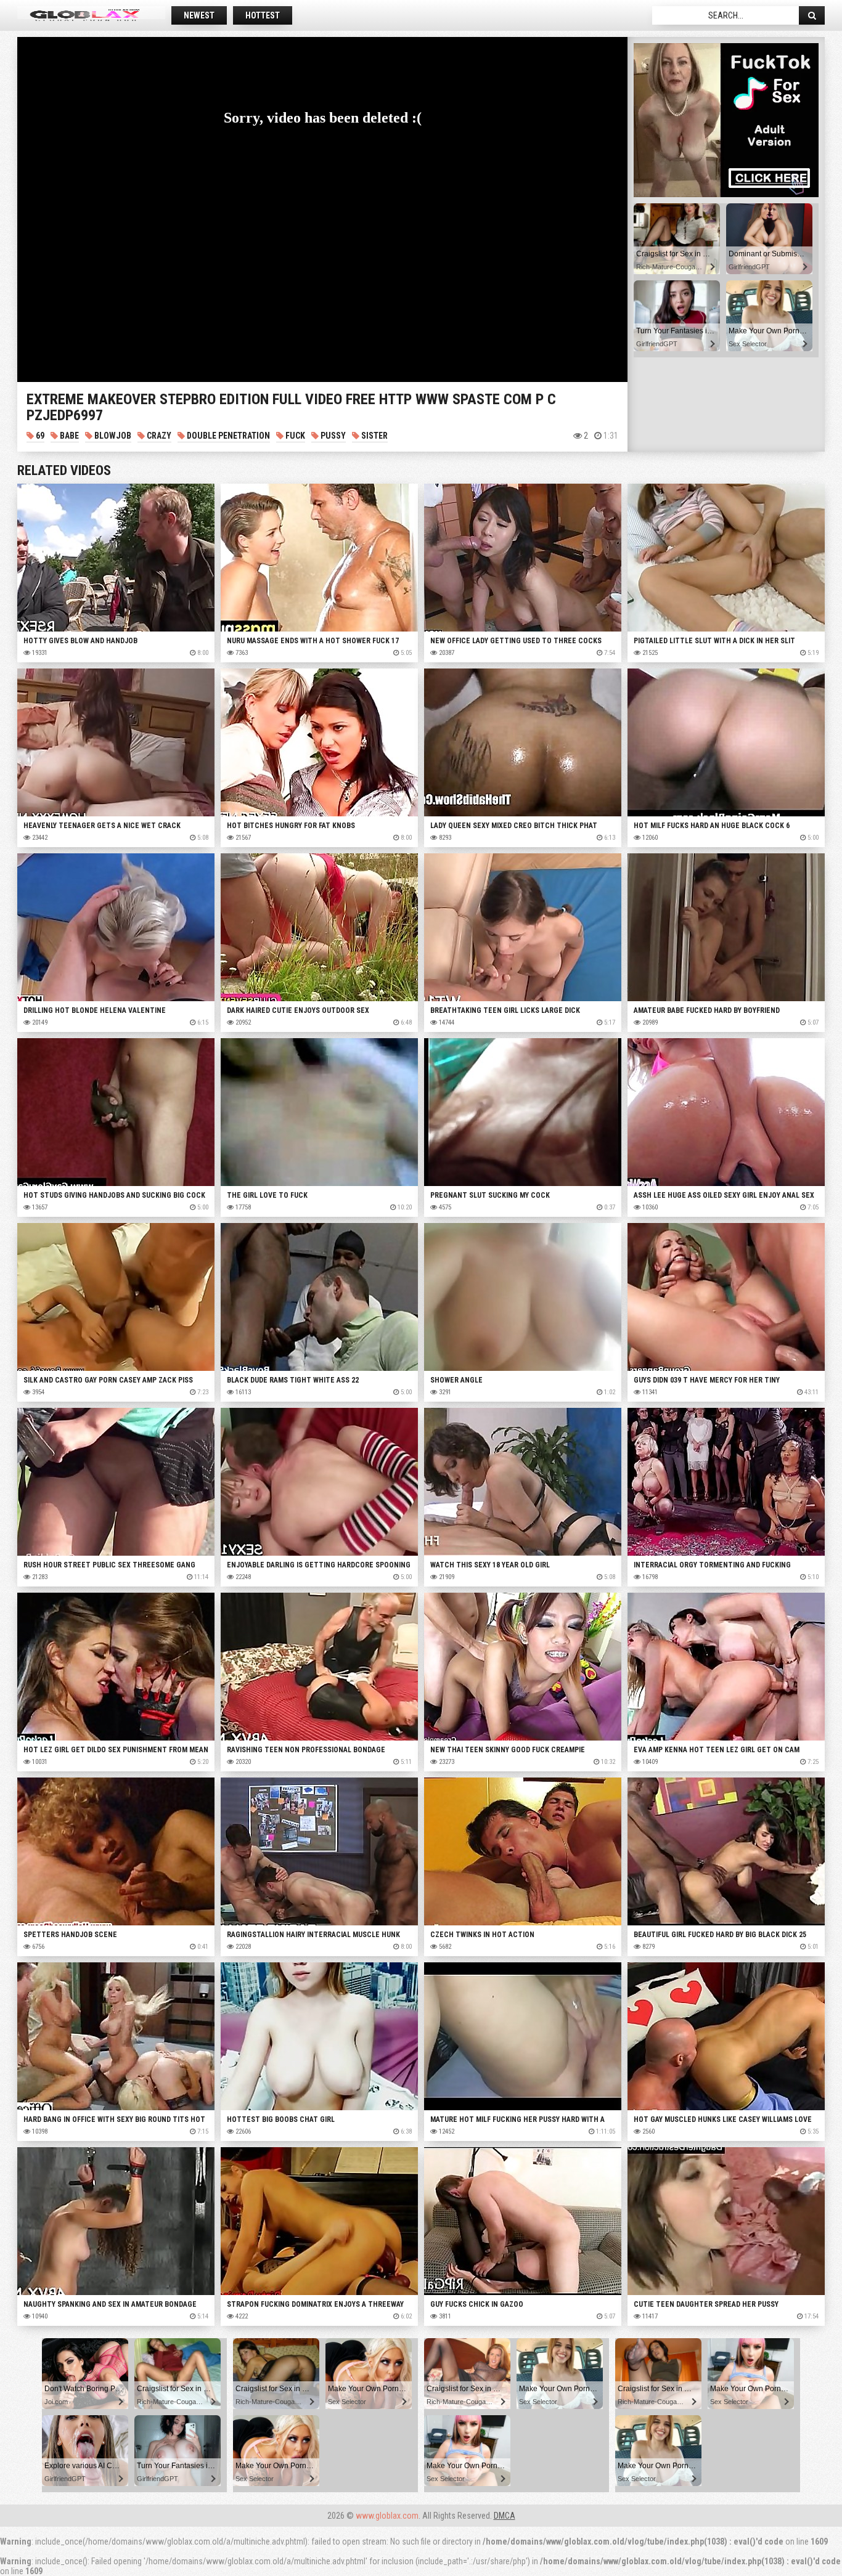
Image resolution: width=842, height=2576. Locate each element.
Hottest (263, 15)
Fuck (294, 436)
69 (39, 436)
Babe (68, 436)
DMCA (505, 2516)
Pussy (332, 436)
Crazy (158, 436)
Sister (374, 436)
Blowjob (112, 436)
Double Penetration (227, 436)
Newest (199, 15)
